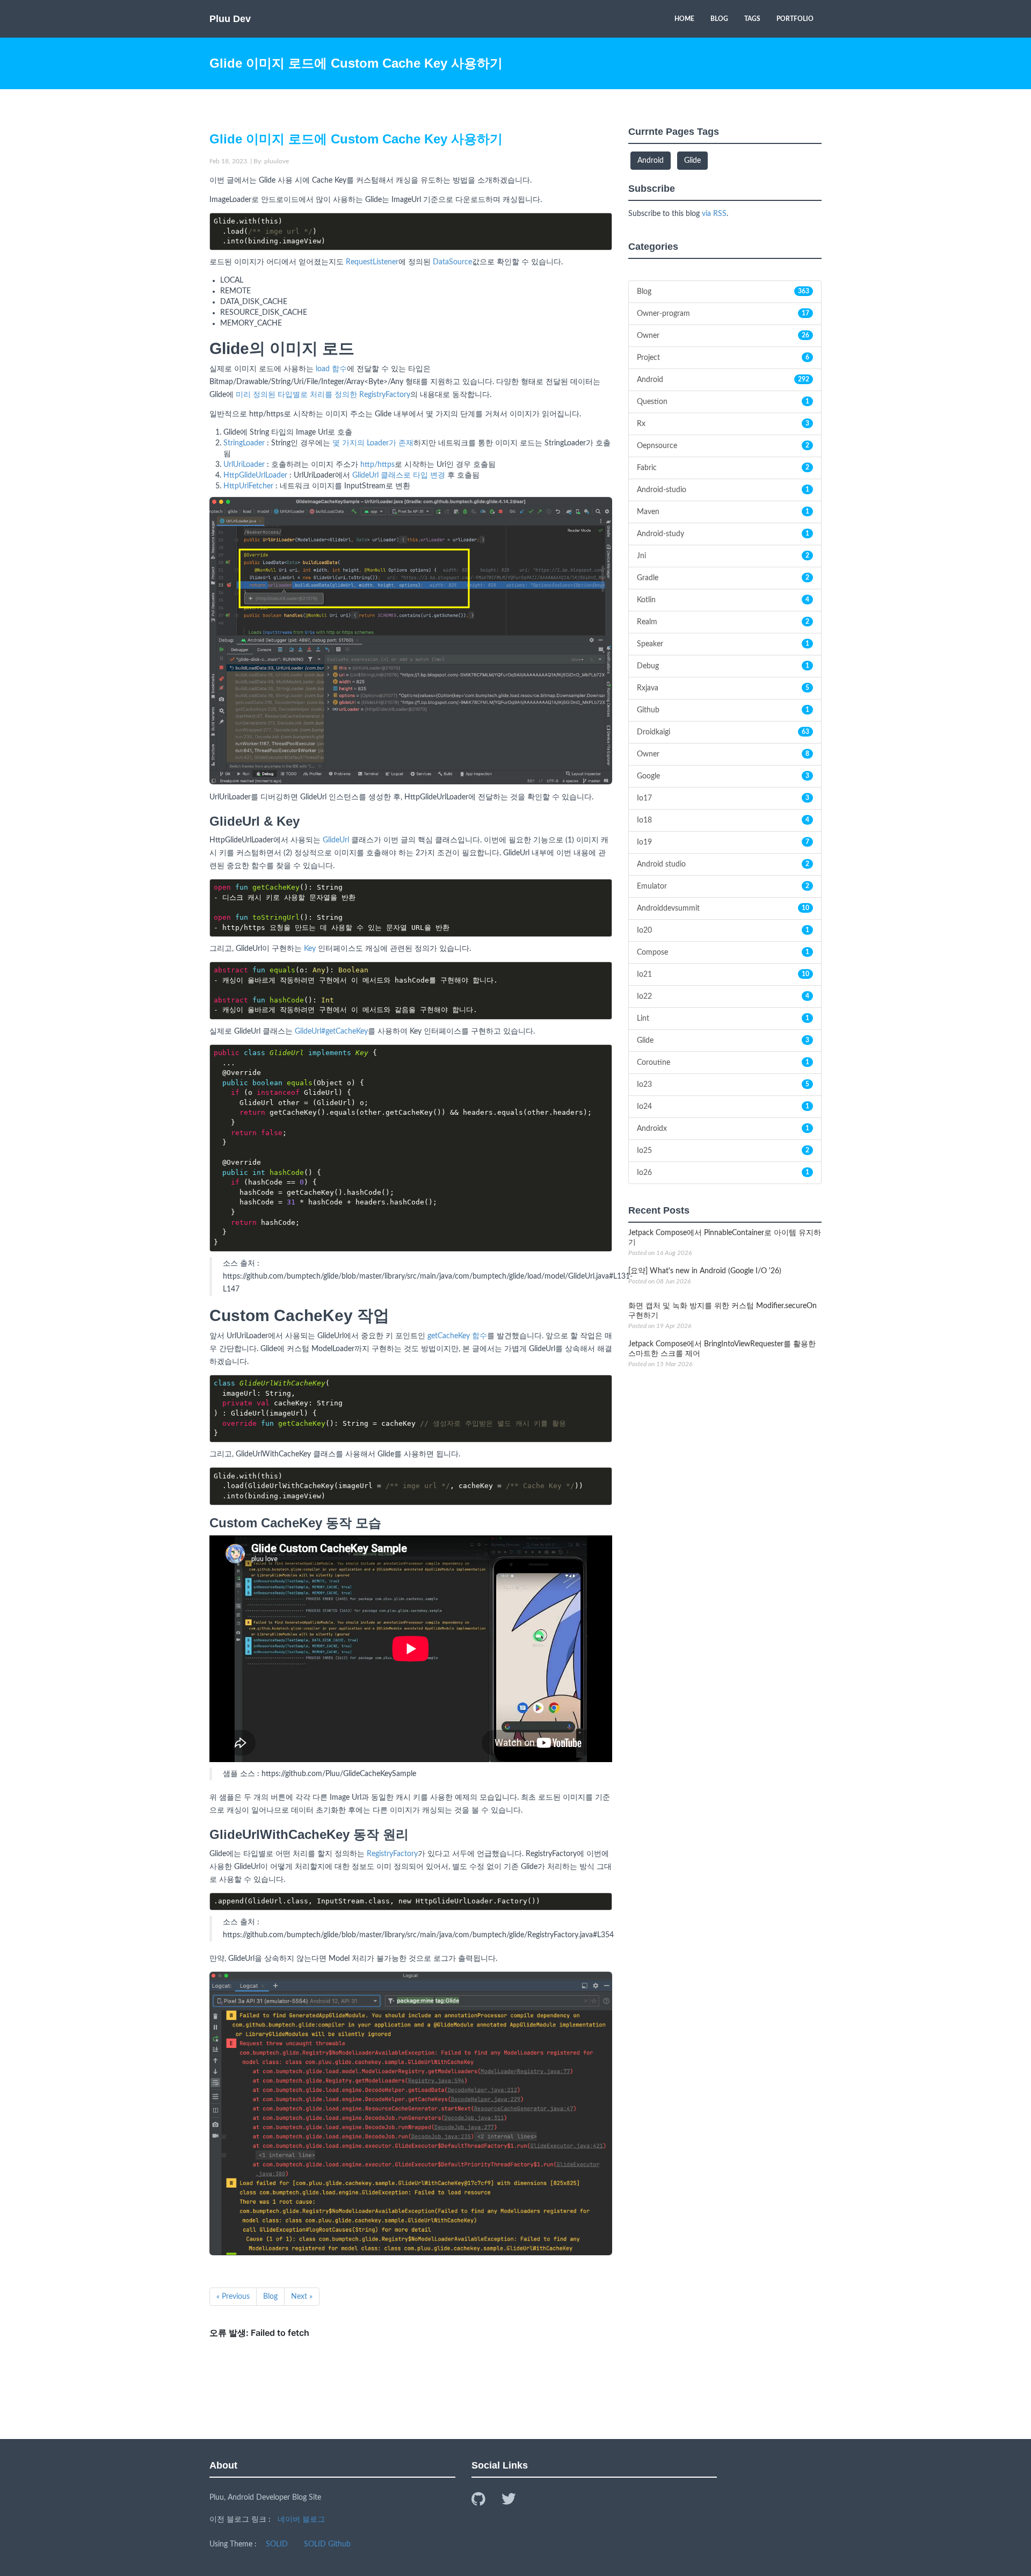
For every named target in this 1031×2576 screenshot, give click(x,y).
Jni (723, 556)
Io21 (723, 975)
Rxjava (723, 688)
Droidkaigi (723, 732)
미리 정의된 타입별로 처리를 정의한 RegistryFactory (323, 395)
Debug (723, 666)
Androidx (723, 1129)
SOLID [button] (277, 2544)
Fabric (723, 468)
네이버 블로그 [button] (301, 2520)
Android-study (723, 534)
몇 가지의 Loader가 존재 (373, 443)
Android (723, 380)
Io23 (723, 1085)
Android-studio (723, 490)
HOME (684, 19)
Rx (723, 424)
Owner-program (723, 314)
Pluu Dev (230, 19)
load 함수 (331, 369)
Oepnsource (723, 446)
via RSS (714, 214)
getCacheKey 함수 (457, 1336)
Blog (270, 2297)
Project (723, 358)
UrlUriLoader (244, 465)
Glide (723, 1041)
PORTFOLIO (795, 19)
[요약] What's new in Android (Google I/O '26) (705, 1271)
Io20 (723, 930)
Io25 (723, 1151)
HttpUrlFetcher (248, 486)
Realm (723, 622)
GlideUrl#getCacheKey (331, 1031)
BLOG (719, 19)
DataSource (452, 262)
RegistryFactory (392, 1854)
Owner (723, 336)
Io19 (723, 842)
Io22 (723, 997)
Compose (723, 953)
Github (723, 710)
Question (723, 402)
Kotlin (723, 600)
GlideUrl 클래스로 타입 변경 (399, 475)
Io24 (723, 1107)
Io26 (723, 1173)
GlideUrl (336, 840)
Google (723, 776)
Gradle (723, 578)
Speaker (723, 644)
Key (310, 949)
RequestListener (372, 262)
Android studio (723, 864)
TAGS (752, 19)
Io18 (723, 820)
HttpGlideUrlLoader (255, 475)
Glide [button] (692, 161)
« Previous (233, 2297)
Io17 (723, 798)
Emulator (723, 886)
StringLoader (244, 443)
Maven (723, 512)
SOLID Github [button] (327, 2544)
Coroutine (723, 1063)
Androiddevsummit (723, 908)
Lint (723, 1019)
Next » (302, 2297)
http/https (377, 465)
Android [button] (651, 161)
